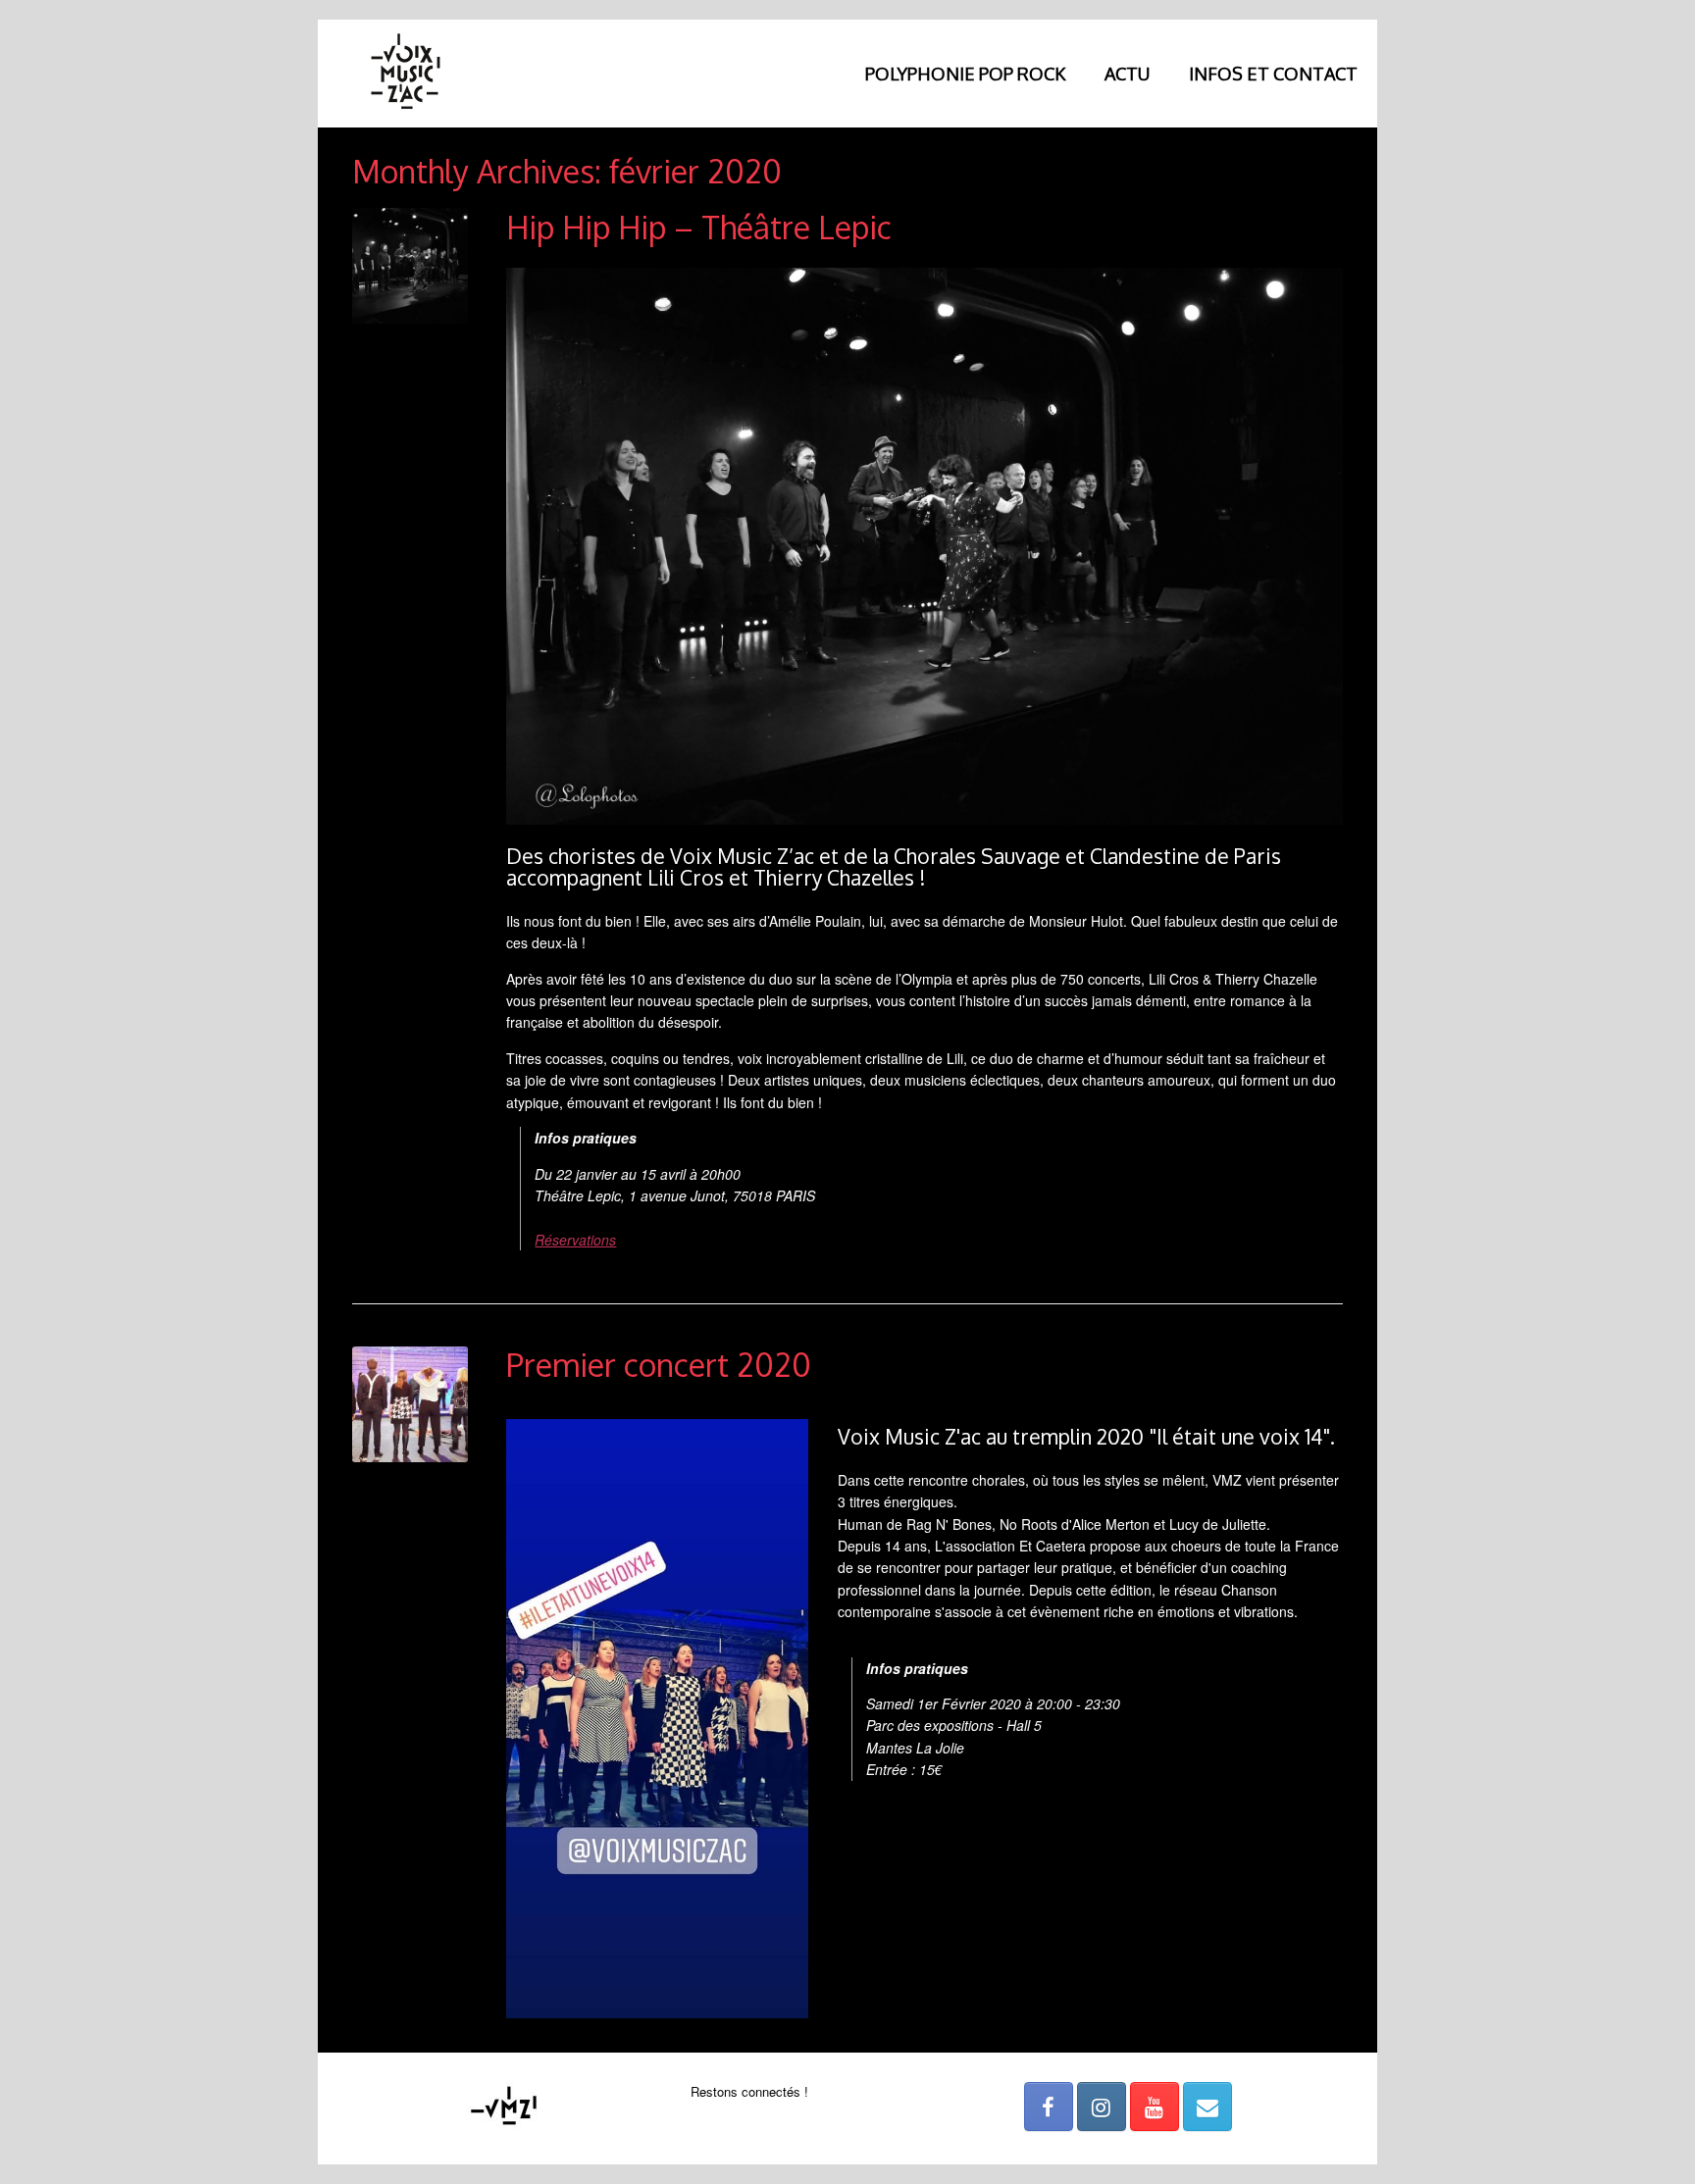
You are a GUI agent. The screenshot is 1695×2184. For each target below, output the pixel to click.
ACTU (1127, 74)
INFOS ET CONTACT (1273, 74)
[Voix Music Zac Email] (1207, 2107)
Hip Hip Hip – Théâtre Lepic (699, 227)
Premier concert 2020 (659, 1365)
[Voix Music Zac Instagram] (1102, 2107)
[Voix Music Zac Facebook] (1049, 2107)
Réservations (575, 1240)
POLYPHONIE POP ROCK (965, 74)
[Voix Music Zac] (406, 74)
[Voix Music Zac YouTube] (1155, 2107)
